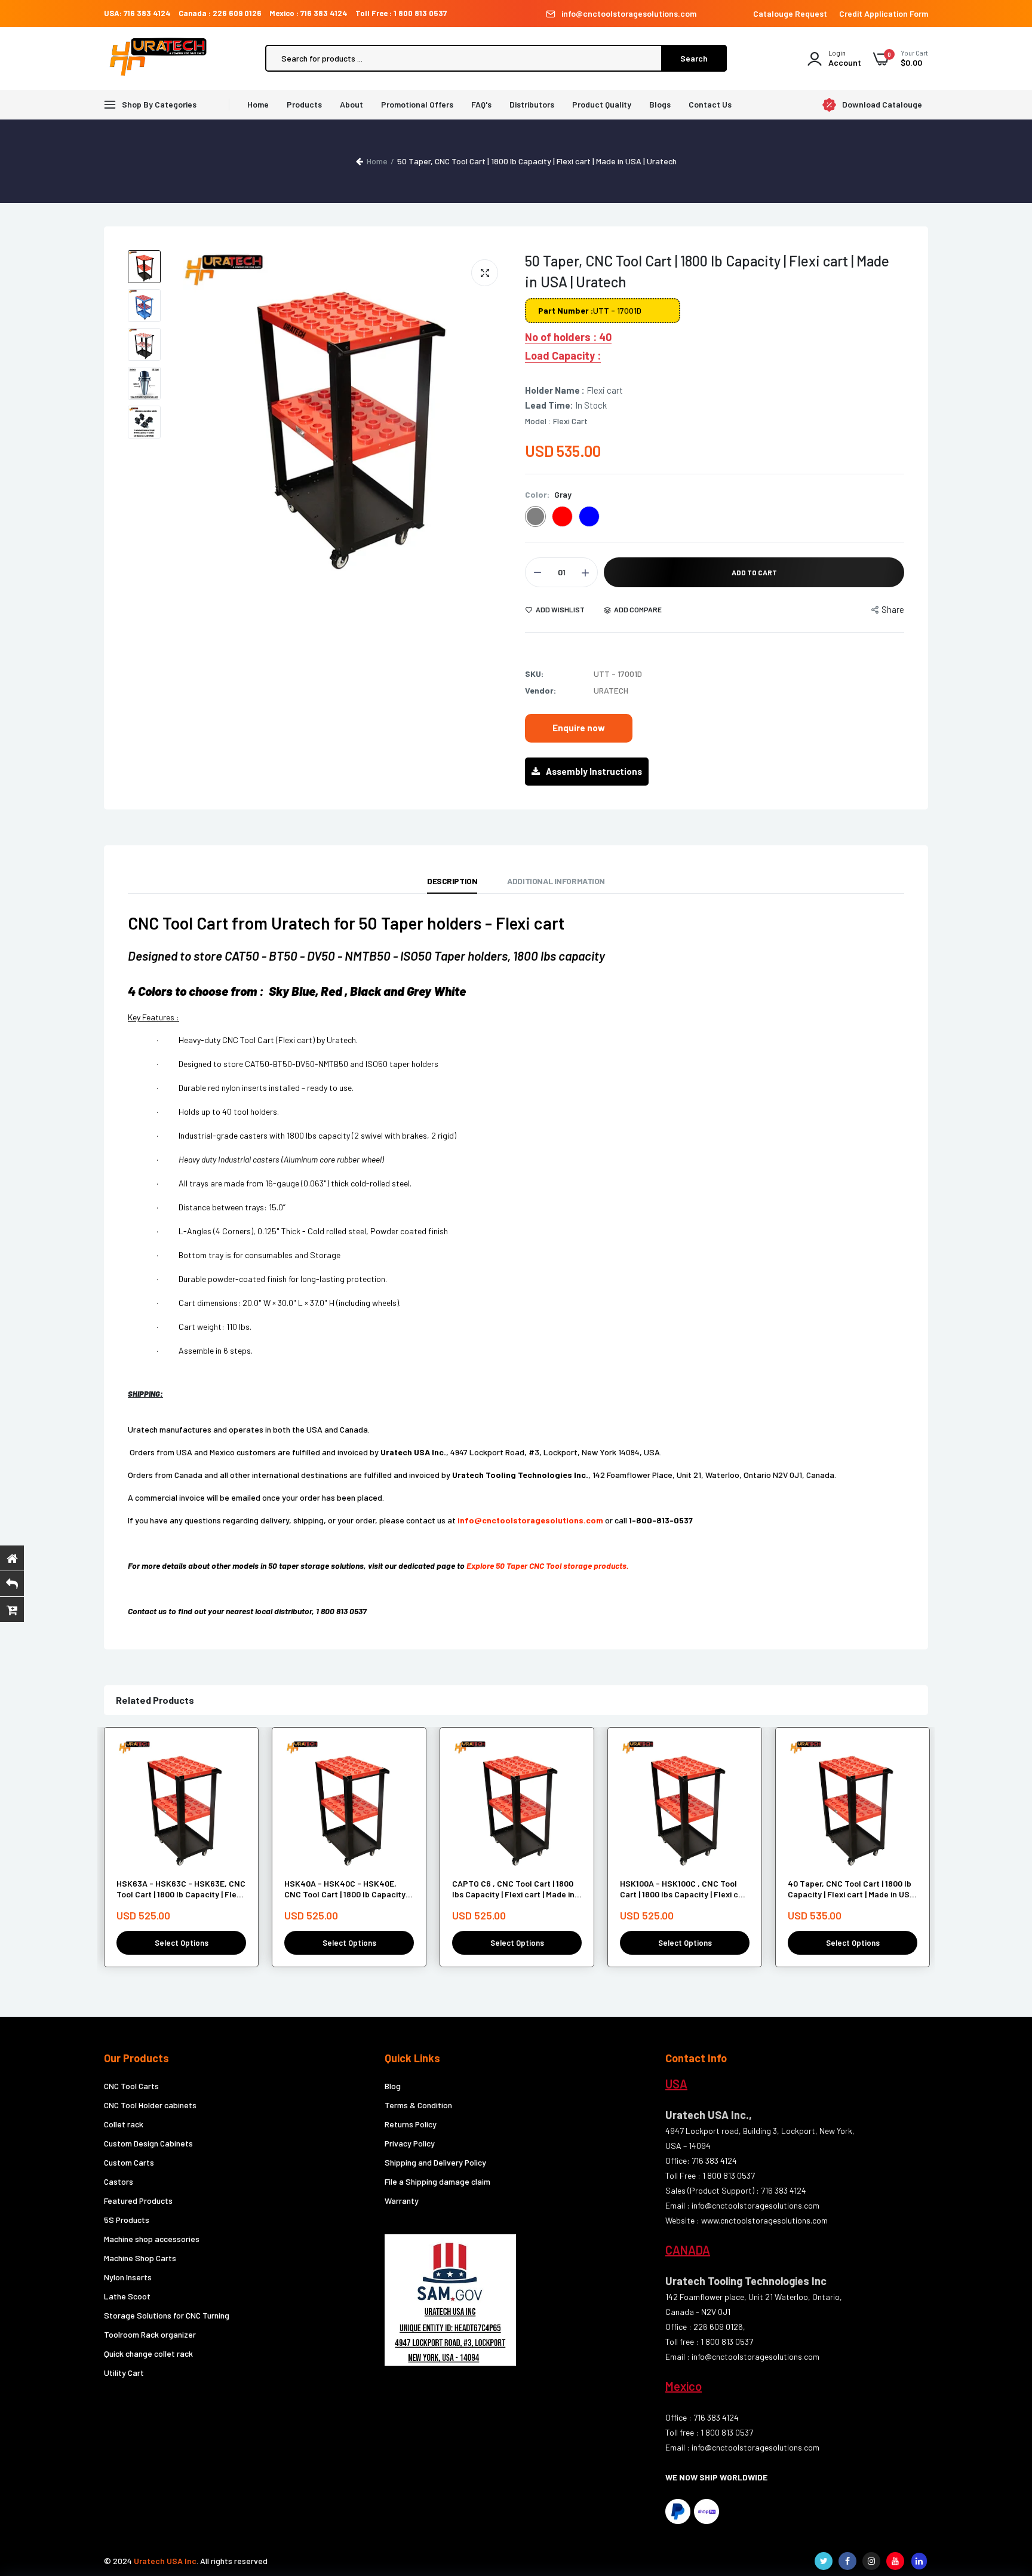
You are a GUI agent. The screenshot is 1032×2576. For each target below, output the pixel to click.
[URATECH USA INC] (161, 59)
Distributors (532, 104)
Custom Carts (129, 2162)
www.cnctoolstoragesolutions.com (764, 2220)
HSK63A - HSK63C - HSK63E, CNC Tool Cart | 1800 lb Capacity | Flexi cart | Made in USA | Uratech (181, 1889)
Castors (119, 2181)
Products (304, 104)
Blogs (660, 104)
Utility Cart (124, 2373)
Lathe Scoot (127, 2296)
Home (258, 104)
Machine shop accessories (152, 2239)
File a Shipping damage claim (437, 2181)
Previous (191, 415)
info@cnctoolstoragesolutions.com (629, 13)
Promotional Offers (417, 104)
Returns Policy (411, 2124)
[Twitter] (824, 2561)
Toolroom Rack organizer (150, 2334)
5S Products (127, 2220)
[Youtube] (895, 2561)
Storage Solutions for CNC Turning (167, 2315)
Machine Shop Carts (140, 2258)
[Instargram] (871, 2561)
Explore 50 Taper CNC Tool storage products (546, 1565)
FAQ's (481, 104)
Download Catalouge (882, 105)
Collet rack (124, 2124)
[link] (235, 1759)
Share (893, 609)
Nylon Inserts (128, 2277)
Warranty (402, 2201)
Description (452, 881)
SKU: (534, 674)
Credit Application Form (884, 13)
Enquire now (579, 728)
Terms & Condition (418, 2105)
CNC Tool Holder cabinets (150, 2105)
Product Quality (602, 104)
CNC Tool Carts (131, 2086)
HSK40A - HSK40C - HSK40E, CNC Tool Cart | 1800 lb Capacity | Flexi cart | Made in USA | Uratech (347, 1889)
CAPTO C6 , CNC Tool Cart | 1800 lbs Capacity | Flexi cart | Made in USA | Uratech (513, 1889)
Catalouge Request (790, 13)
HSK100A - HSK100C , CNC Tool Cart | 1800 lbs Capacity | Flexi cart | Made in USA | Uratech (685, 1889)
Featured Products (138, 2201)
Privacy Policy (410, 2143)
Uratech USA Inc (165, 2561)
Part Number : (566, 310)
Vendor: (540, 690)
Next (495, 415)
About (351, 104)
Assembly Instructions (594, 771)
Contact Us (710, 104)
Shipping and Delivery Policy (435, 2162)
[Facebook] (847, 2561)
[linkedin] (919, 2561)
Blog (393, 2086)
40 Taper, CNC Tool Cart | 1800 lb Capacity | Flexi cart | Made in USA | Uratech (851, 1889)
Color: (548, 494)
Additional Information (556, 881)
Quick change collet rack (148, 2353)
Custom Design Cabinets (148, 2143)
